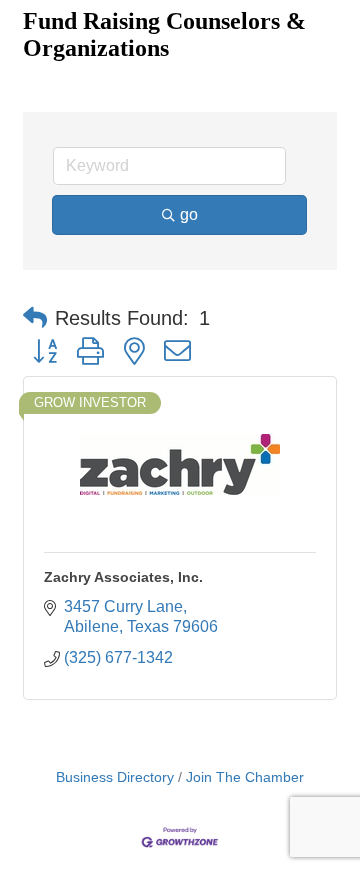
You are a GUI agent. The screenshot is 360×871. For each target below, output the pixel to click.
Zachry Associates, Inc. (123, 577)
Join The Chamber (245, 777)
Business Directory (115, 777)
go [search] (189, 214)
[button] (35, 318)
